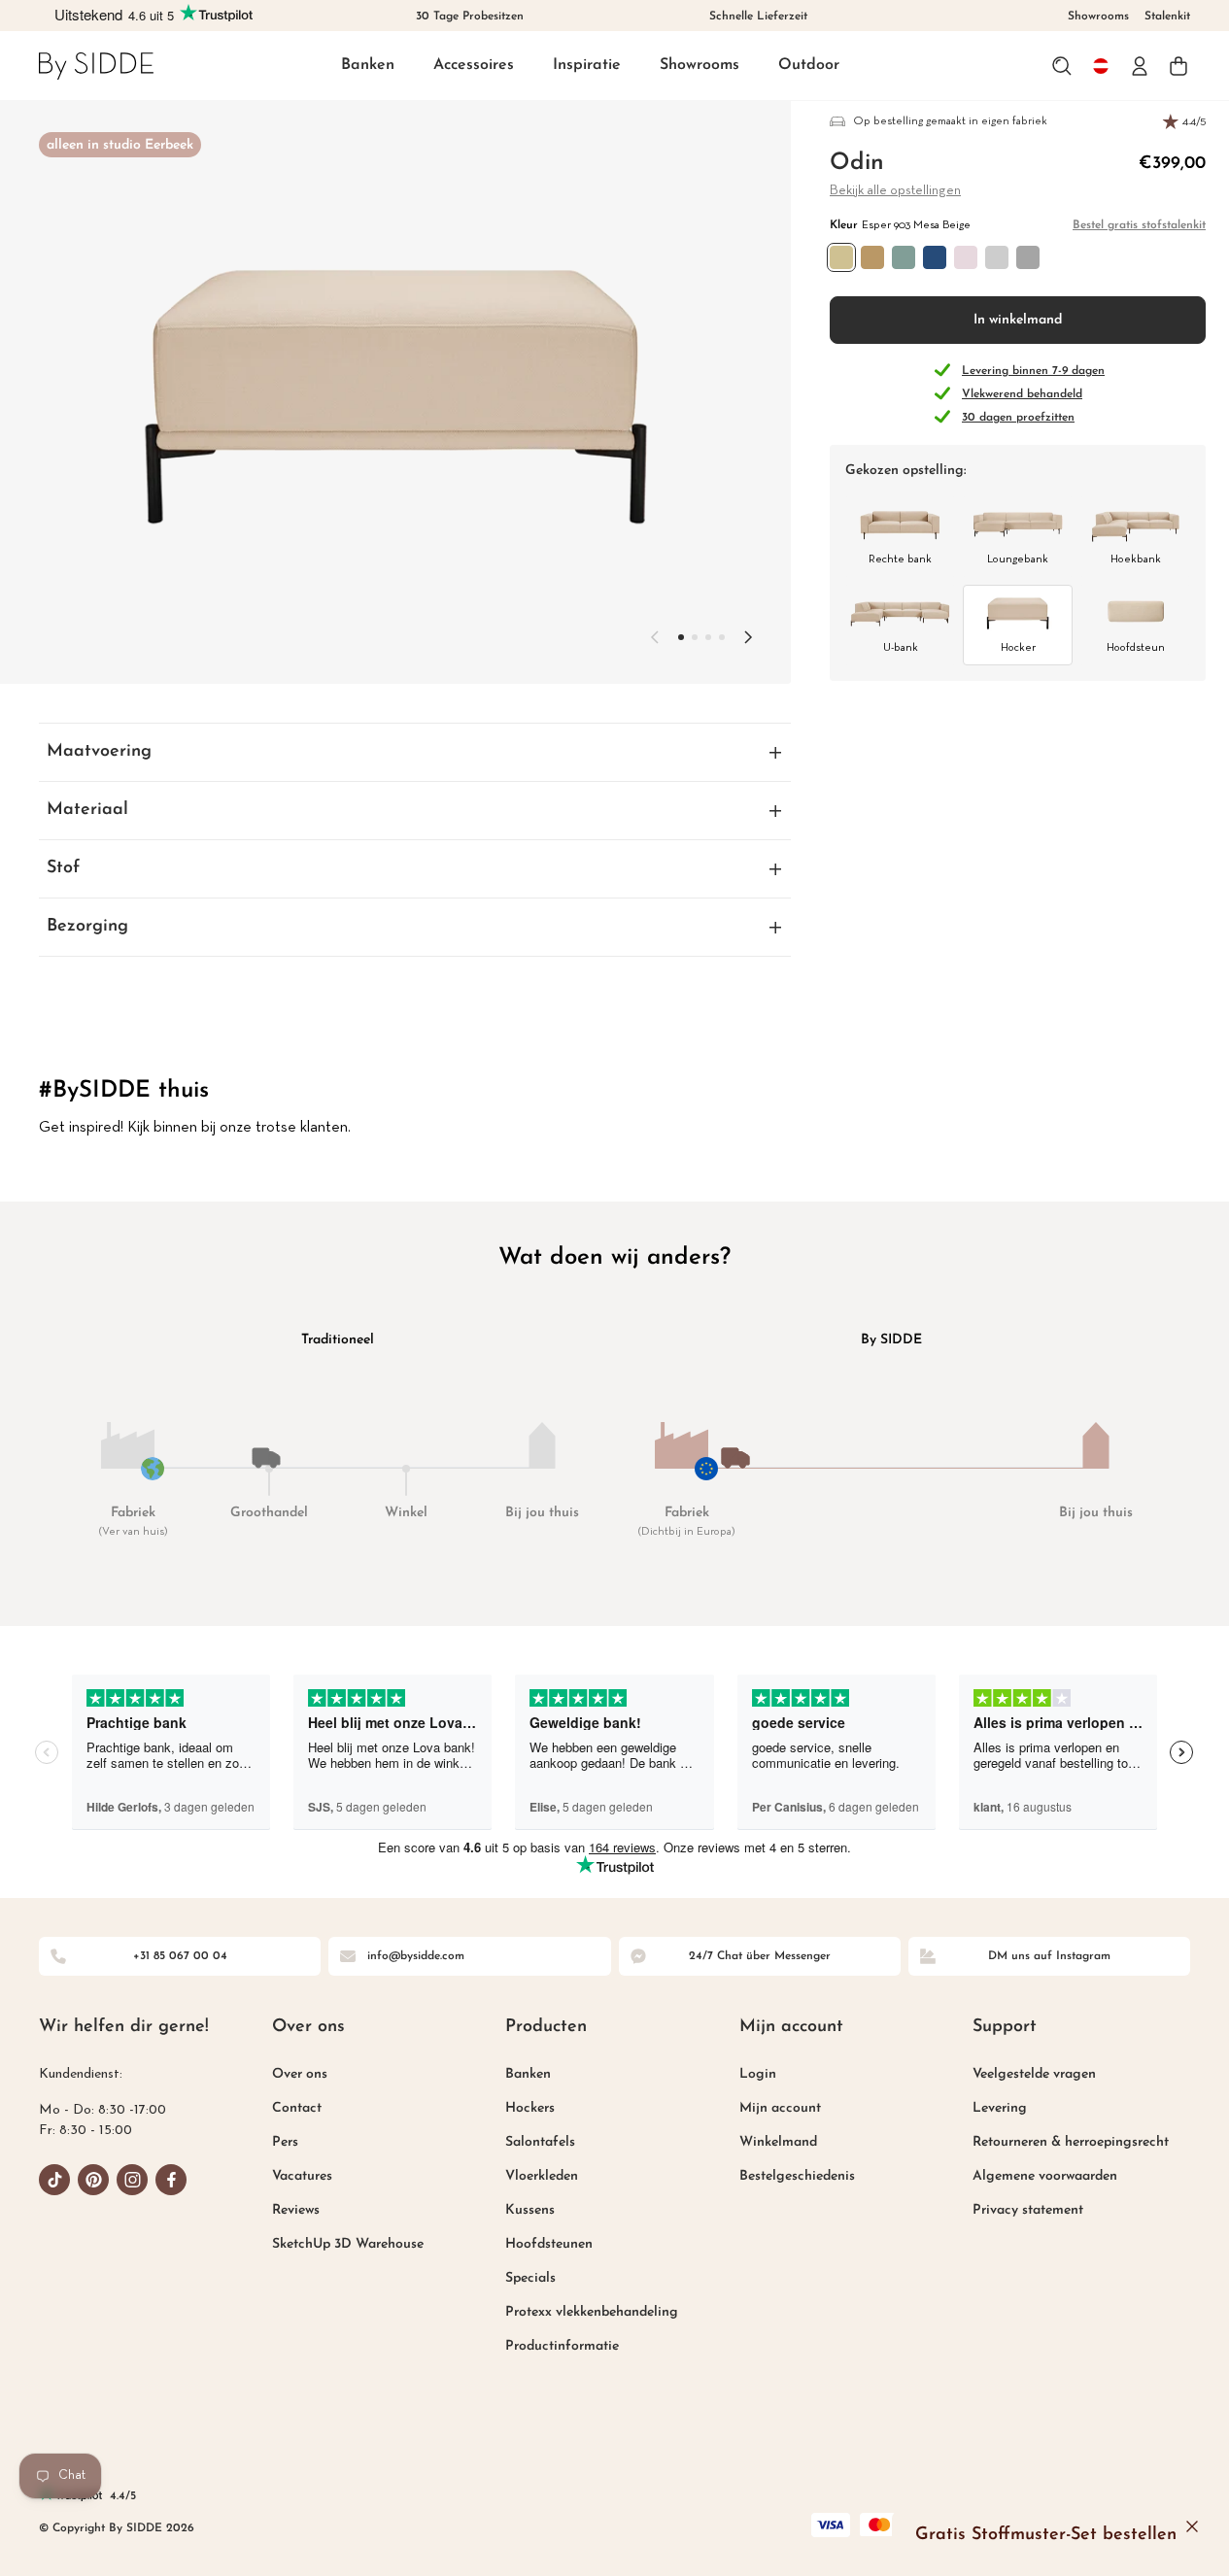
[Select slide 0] (681, 637)
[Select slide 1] (695, 637)
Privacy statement (1028, 2210)
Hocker (1018, 648)
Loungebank (1018, 559)
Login (758, 2074)
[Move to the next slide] (748, 637)
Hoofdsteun (1136, 648)
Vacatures (302, 2176)
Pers (285, 2142)
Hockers (530, 2108)
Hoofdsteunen (549, 2244)
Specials (530, 2278)
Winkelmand (778, 2142)
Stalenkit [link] (1167, 17)
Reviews (296, 2210)
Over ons (300, 2074)
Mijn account (780, 2108)
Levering (1000, 2108)
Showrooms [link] (1098, 17)
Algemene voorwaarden (1045, 2176)
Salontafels (540, 2142)
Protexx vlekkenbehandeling (592, 2312)
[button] (368, 67)
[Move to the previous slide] (655, 637)
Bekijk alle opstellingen (895, 191)
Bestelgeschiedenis (797, 2176)
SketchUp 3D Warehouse (348, 2244)
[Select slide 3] (722, 637)
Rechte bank (900, 559)
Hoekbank (1136, 559)
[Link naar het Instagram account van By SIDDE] (132, 2180)
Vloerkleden (542, 2176)
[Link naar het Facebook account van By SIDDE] (171, 2180)
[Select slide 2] (708, 637)
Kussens (530, 2210)
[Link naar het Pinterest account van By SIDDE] (93, 2180)
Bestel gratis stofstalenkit (1139, 225)
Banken (368, 65)
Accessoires (474, 65)
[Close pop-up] (1192, 2526)
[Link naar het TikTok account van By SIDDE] (54, 2180)
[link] (96, 66)
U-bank (901, 648)
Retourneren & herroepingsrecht (1071, 2142)
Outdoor (809, 65)
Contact (297, 2108)
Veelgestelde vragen (1034, 2074)
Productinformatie (562, 2346)
